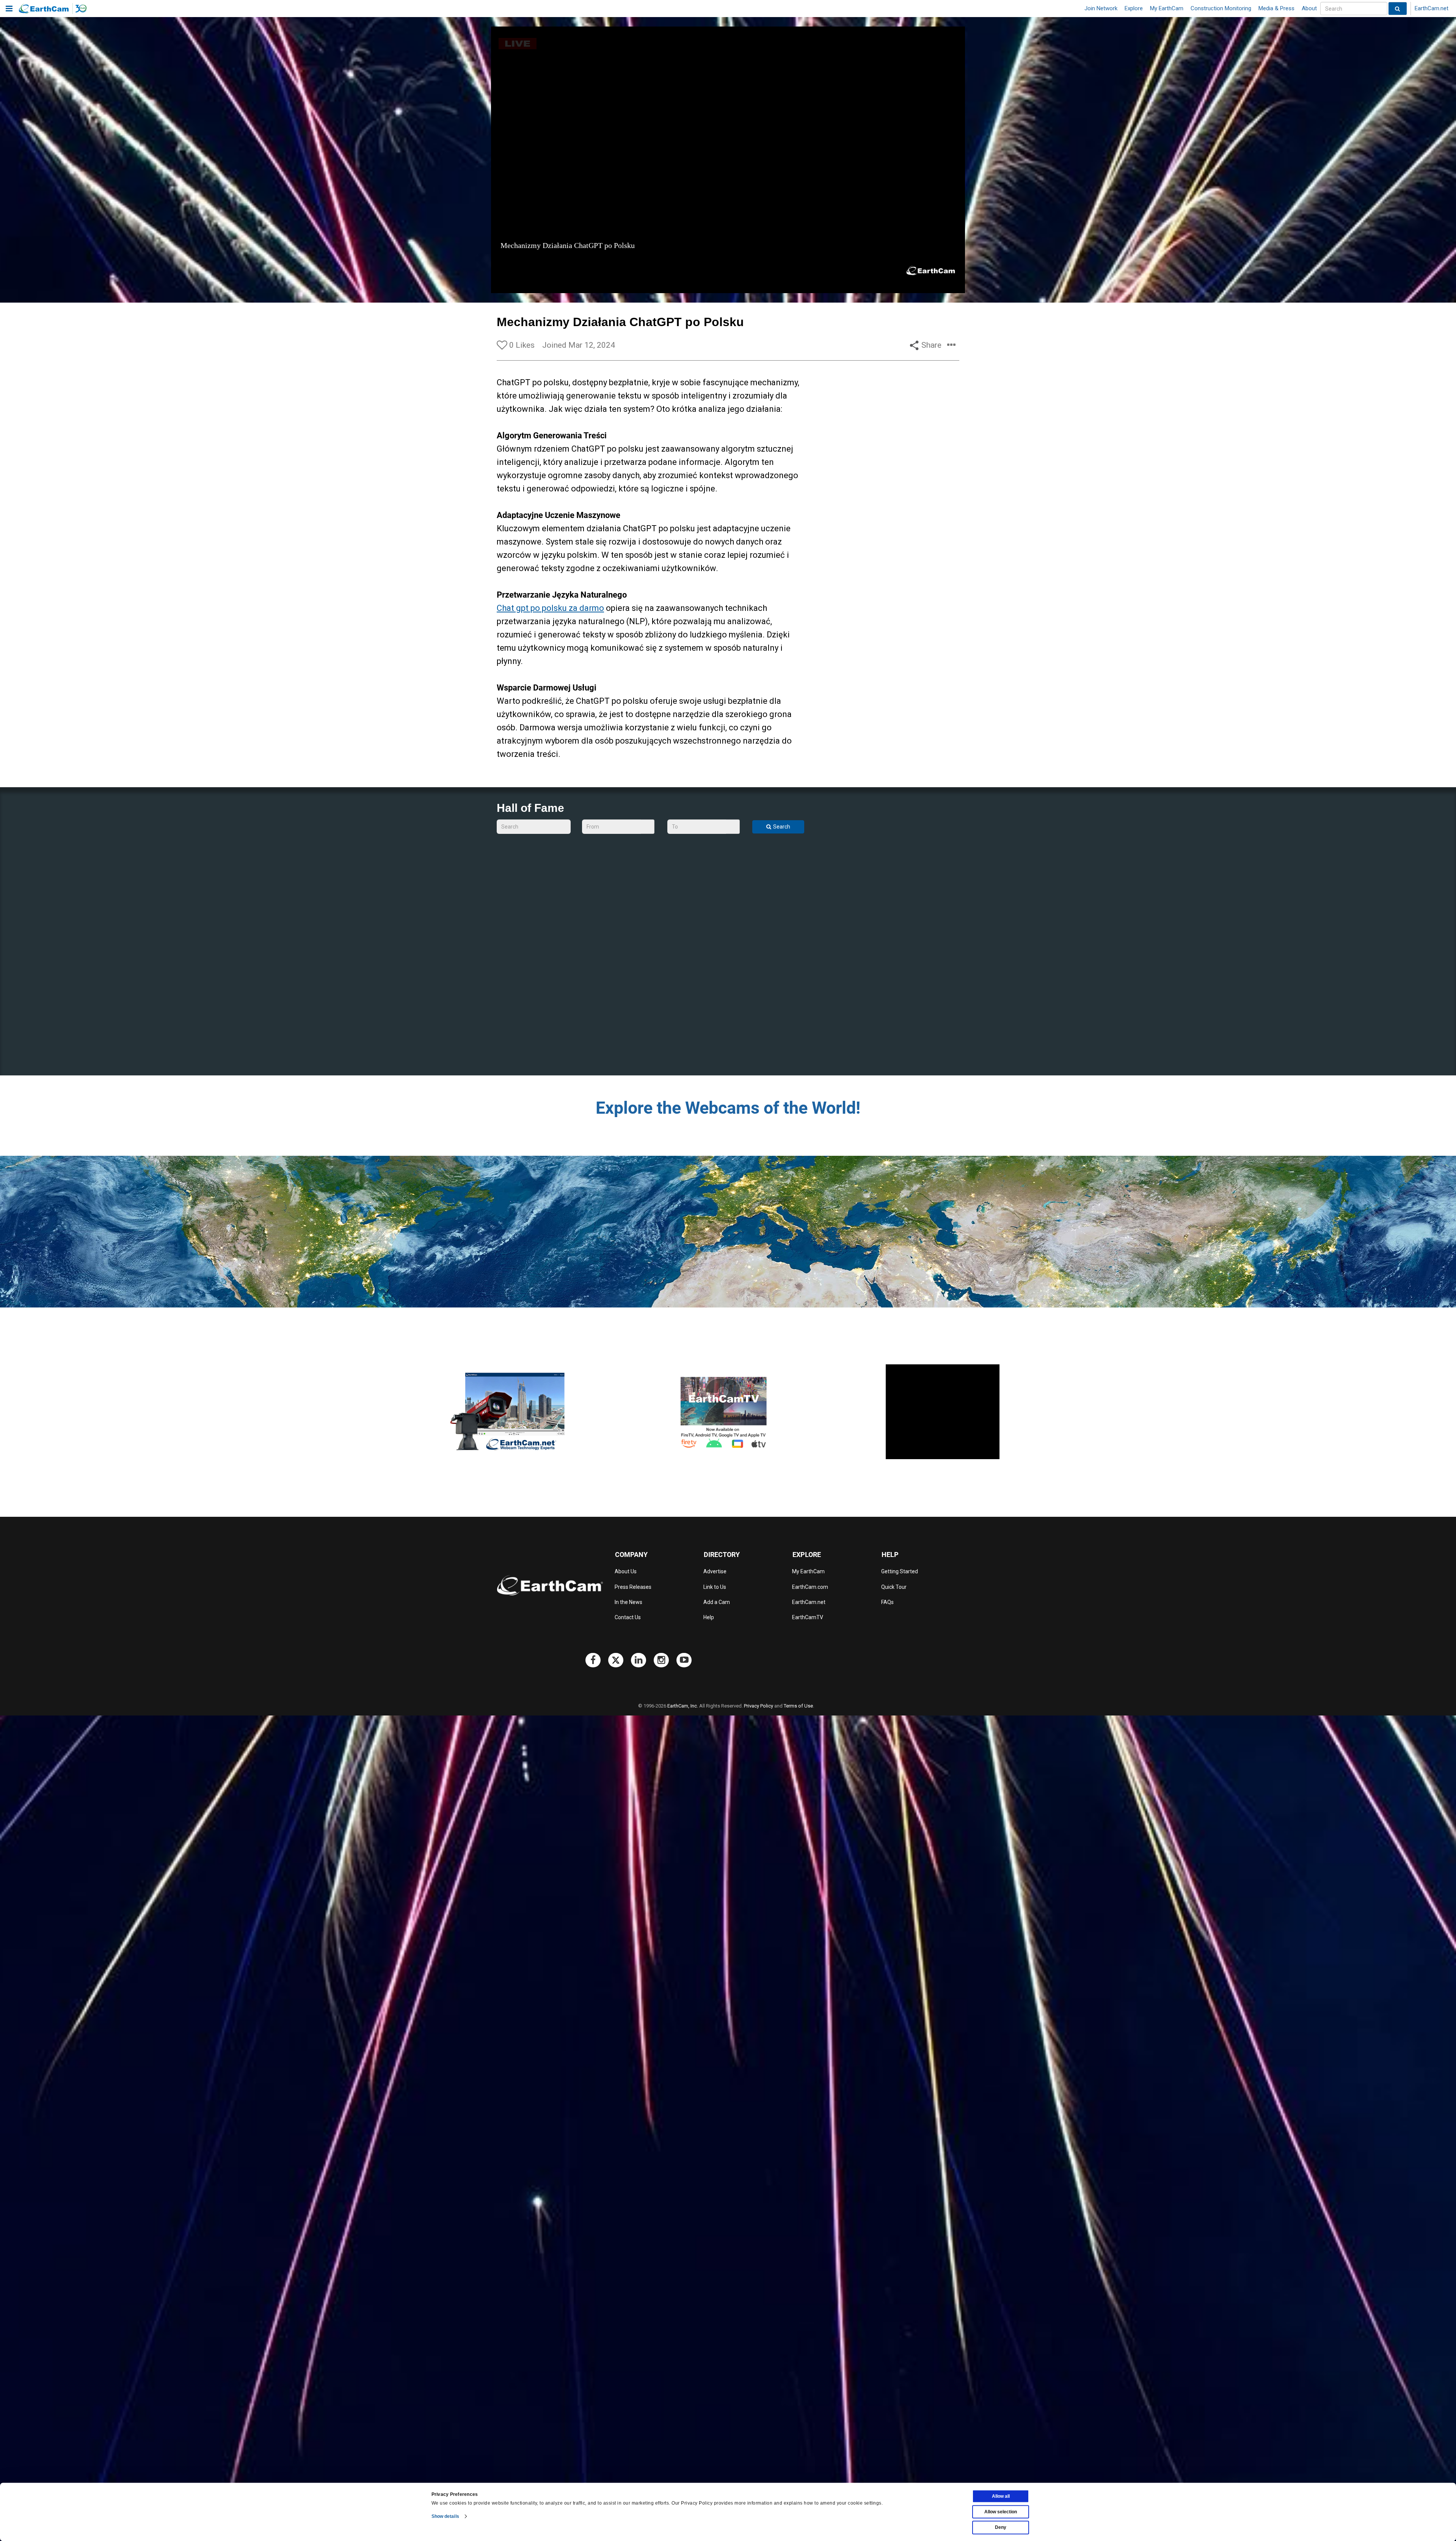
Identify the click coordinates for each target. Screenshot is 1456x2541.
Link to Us (715, 1587)
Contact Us (628, 1617)
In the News (628, 1602)
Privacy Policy (759, 1706)
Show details (445, 2516)
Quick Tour (894, 1587)
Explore (1134, 8)
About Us (626, 1571)
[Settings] (938, 286)
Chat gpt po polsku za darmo (550, 608)
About (1309, 8)
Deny (1001, 2527)
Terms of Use (798, 1706)
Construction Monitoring (1221, 8)
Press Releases (633, 1587)
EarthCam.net (1432, 8)
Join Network (1101, 8)
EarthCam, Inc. (683, 1706)
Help (709, 1617)
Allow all (1001, 2496)
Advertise (715, 1571)
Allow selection (1001, 2512)
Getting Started (900, 1571)
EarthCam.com (810, 1587)
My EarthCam (1167, 8)
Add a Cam (717, 1602)
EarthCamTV (808, 1617)
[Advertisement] (943, 1412)
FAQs (887, 1602)
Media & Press (1276, 8)
